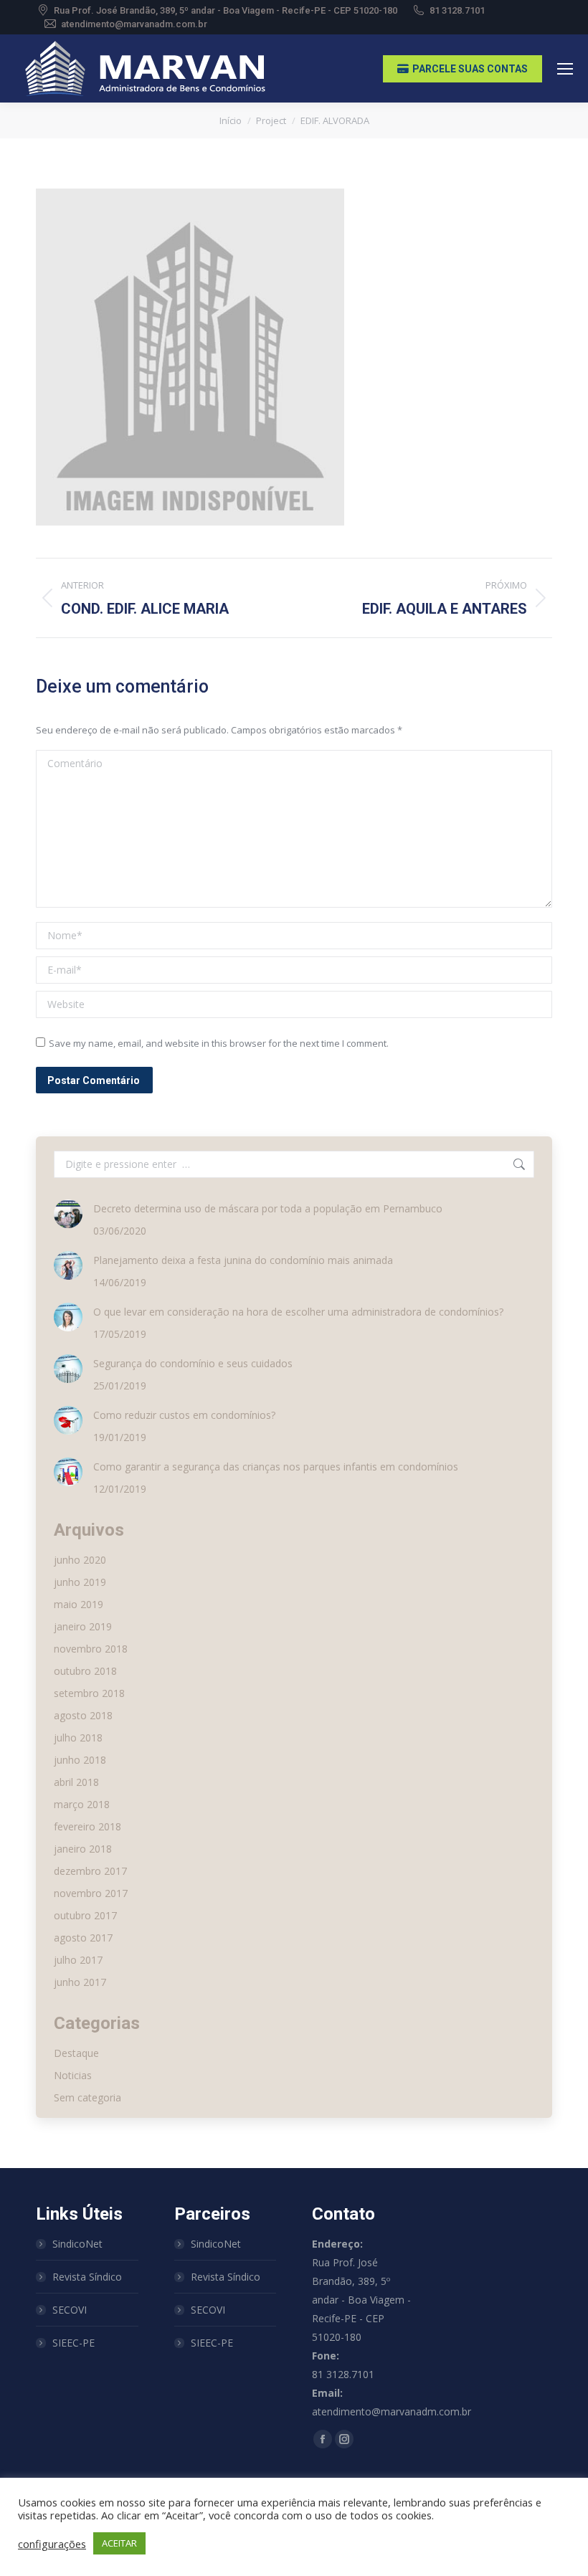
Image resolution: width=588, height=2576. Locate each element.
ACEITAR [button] (119, 2543)
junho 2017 (80, 1982)
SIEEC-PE (73, 2343)
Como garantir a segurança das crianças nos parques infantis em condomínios (276, 1467)
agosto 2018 (83, 1715)
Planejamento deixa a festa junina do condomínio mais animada (243, 1260)
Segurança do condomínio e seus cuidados (193, 1363)
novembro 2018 (91, 1649)
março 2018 (82, 1804)
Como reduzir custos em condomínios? (184, 1415)
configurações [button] (52, 2544)
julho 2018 (78, 1738)
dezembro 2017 (90, 1871)
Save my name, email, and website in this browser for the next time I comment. (219, 1043)
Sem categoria (87, 2097)
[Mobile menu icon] (565, 69)
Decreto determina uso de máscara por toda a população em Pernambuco (268, 1208)
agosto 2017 (83, 1938)
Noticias (73, 2075)
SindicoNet (77, 2244)
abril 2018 (76, 1782)
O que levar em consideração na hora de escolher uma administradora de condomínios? (298, 1312)
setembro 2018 (89, 1693)
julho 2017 (78, 1960)
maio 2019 (79, 1604)
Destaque (76, 2053)
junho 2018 (80, 1760)
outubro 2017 (85, 1915)
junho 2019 (80, 1582)
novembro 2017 (91, 1893)
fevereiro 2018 (87, 1826)
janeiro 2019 (83, 1626)
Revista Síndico (87, 2277)
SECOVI (70, 2310)
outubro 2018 (85, 1671)
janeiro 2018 (83, 1849)
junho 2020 (80, 1560)
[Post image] (68, 1214)
